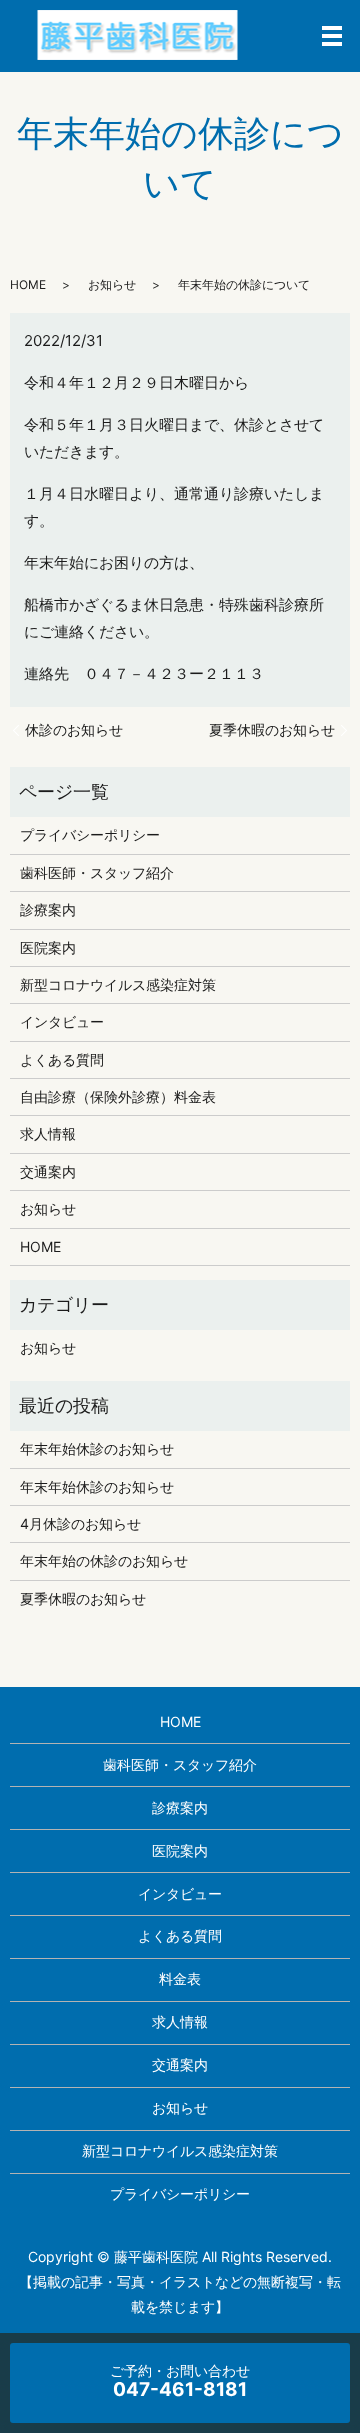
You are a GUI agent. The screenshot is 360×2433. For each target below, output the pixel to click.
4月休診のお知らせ (80, 1523)
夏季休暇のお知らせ (272, 729)
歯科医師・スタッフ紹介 (97, 872)
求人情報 (48, 1133)
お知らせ (112, 284)
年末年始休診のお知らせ (97, 1448)
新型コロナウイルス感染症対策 (118, 984)
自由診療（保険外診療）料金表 (118, 1096)
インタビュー (62, 1021)
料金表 (180, 1978)
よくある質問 (62, 1059)
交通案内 (48, 1171)
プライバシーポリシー (90, 834)
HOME (28, 284)
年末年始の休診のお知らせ (104, 1560)
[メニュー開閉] (332, 36)
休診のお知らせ (74, 729)
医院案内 (48, 947)
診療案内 (48, 909)
